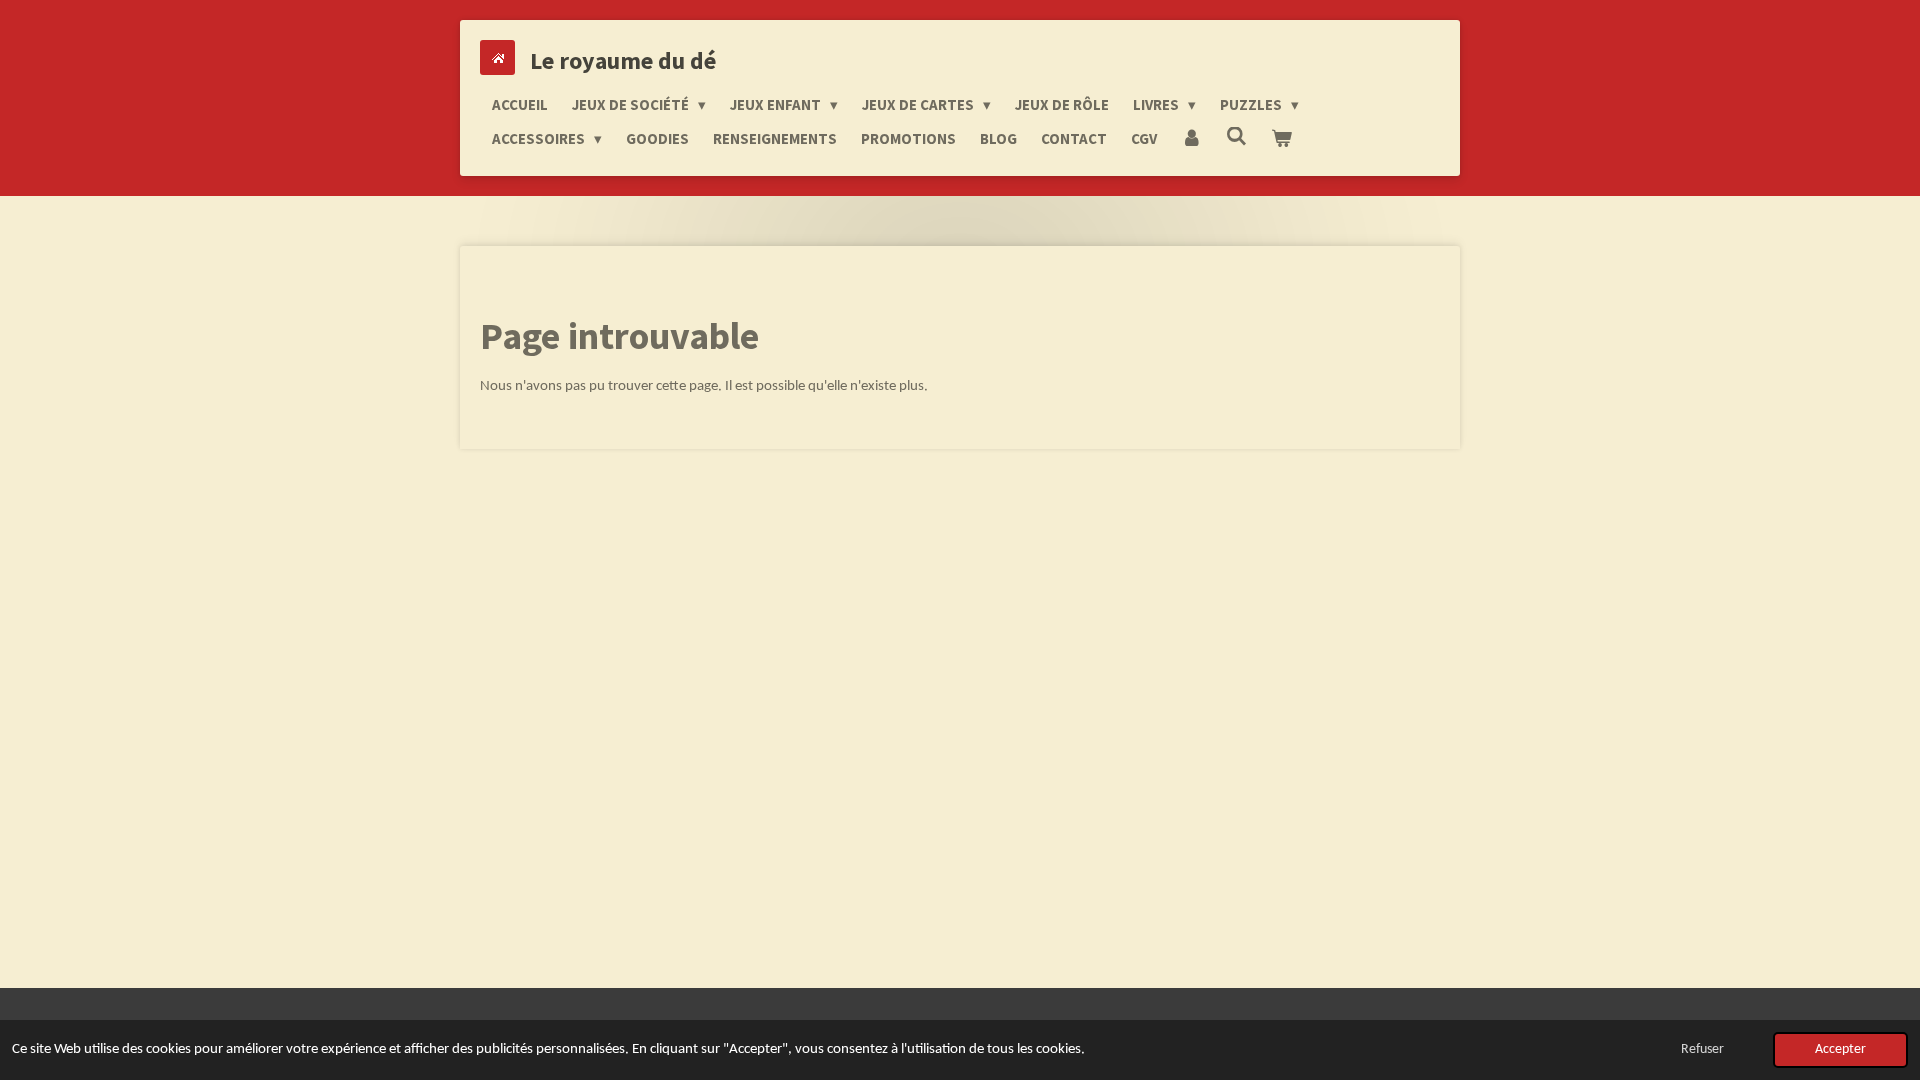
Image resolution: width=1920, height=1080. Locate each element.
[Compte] (1191, 139)
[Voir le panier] (1281, 139)
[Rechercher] (1236, 136)
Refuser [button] (1702, 1049)
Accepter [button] (1840, 1049)
